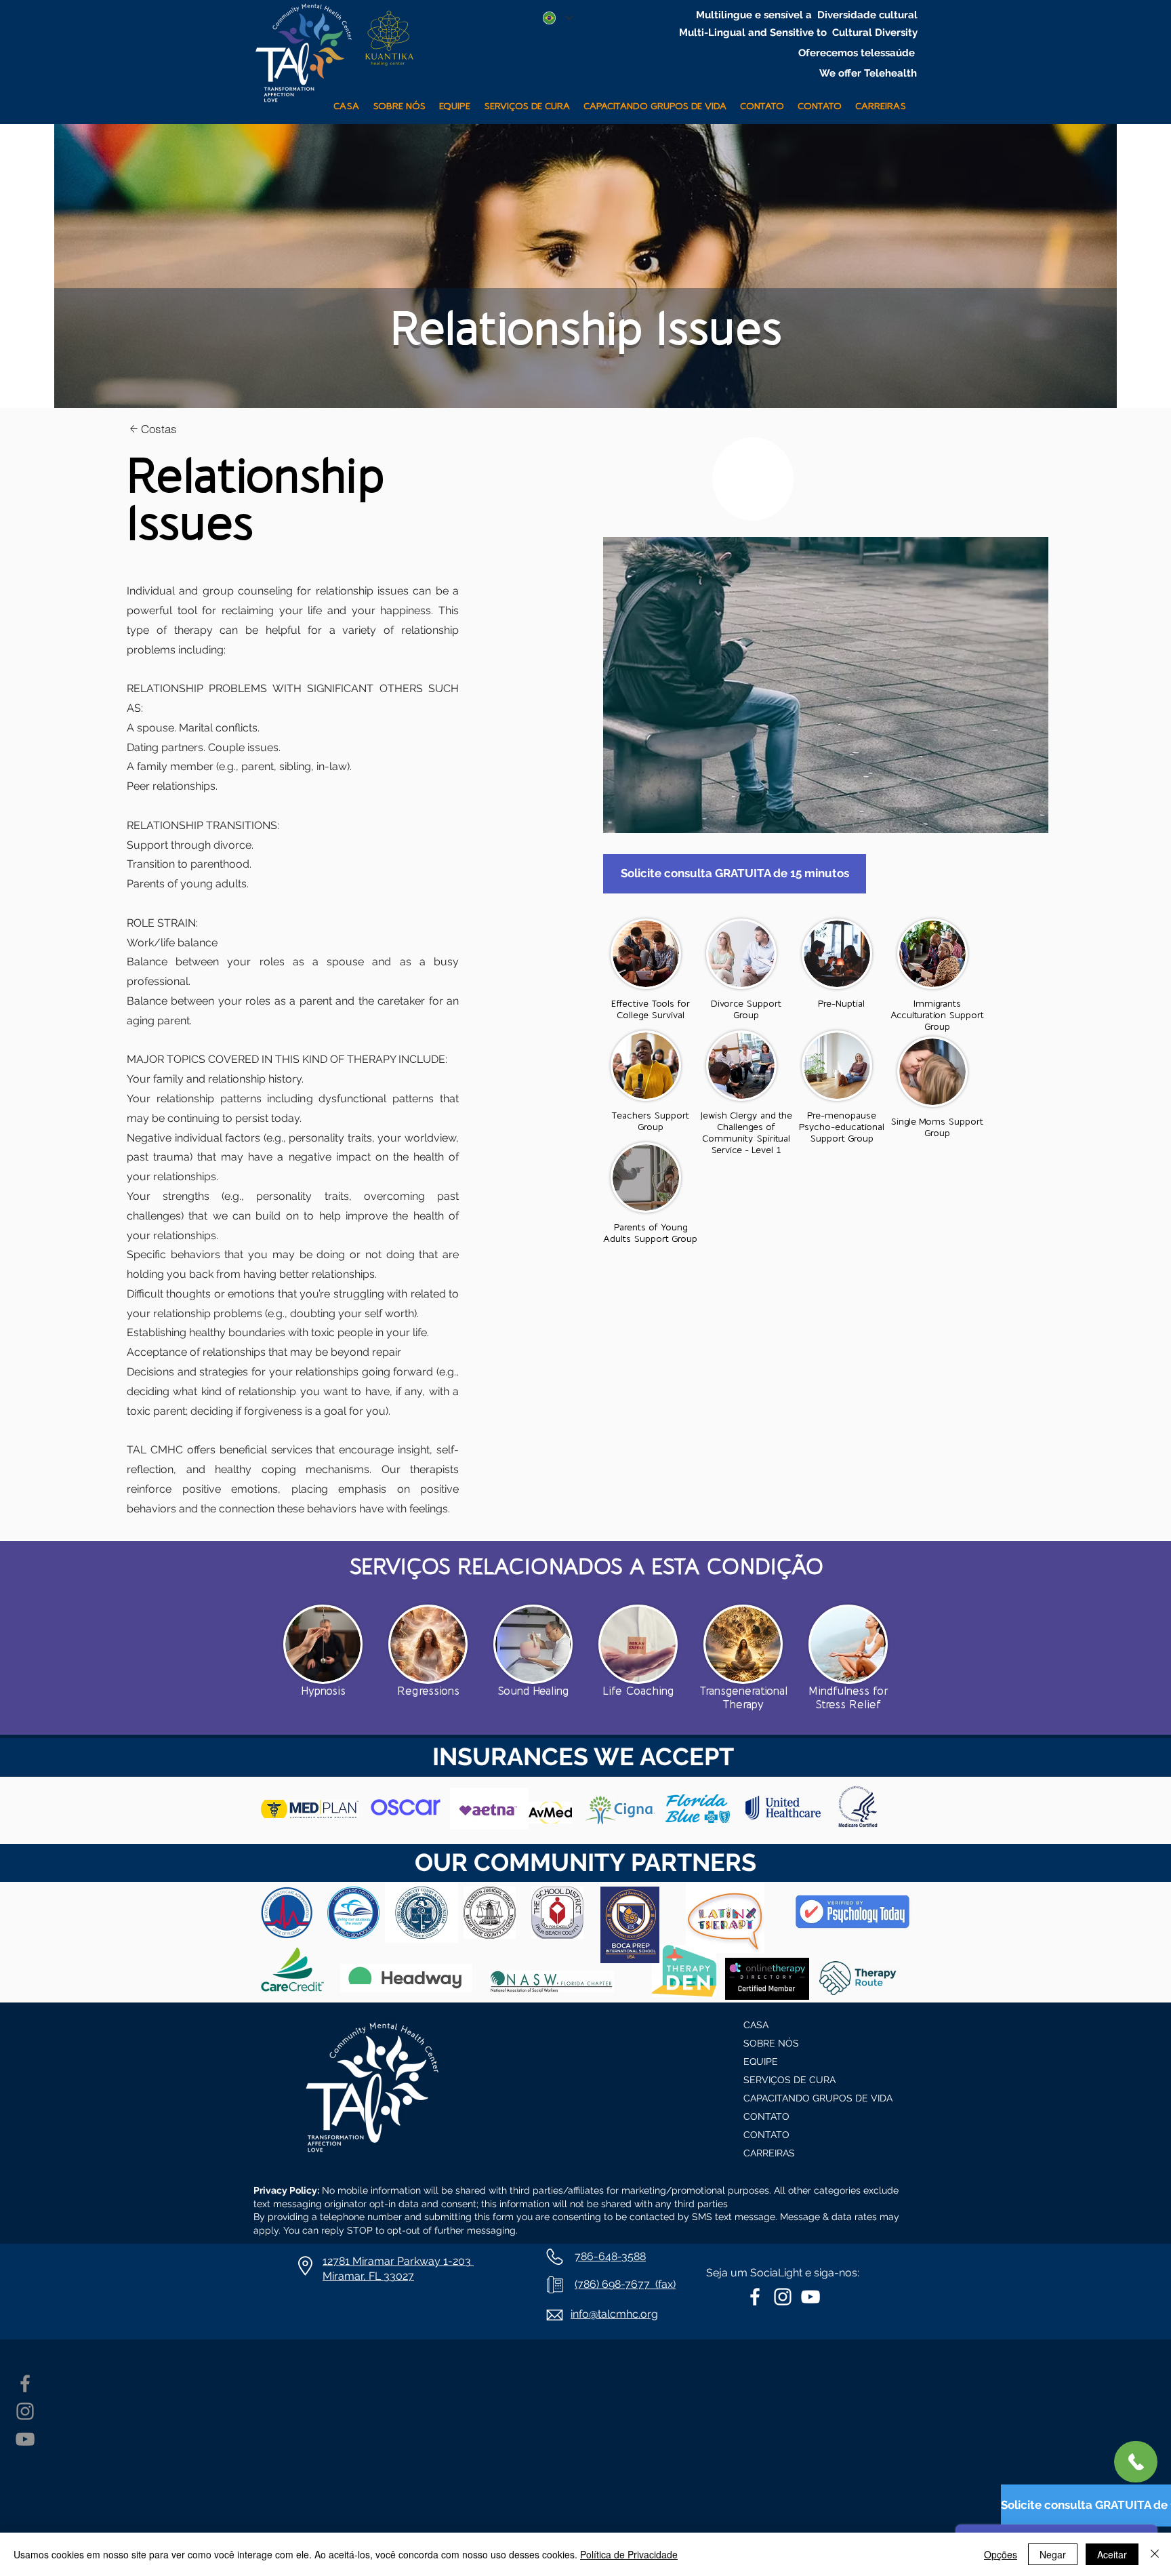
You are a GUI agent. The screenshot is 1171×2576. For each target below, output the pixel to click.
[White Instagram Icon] (783, 2297)
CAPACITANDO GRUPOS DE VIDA (810, 2098)
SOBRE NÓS (771, 2043)
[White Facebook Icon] (755, 2297)
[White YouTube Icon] (810, 2297)
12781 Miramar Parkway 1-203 (398, 2261)
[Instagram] (25, 2411)
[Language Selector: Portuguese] (557, 18)
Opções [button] (1001, 2554)
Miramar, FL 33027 (368, 2276)
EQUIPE (761, 2061)
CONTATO (766, 2116)
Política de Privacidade (629, 2554)
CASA (756, 2025)
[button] (527, 101)
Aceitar (1112, 2554)
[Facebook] (25, 2383)
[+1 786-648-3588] (1136, 2462)
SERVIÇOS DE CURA (789, 2080)
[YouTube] (25, 2439)
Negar (1053, 2554)
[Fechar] (1155, 2554)
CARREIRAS (769, 2153)
